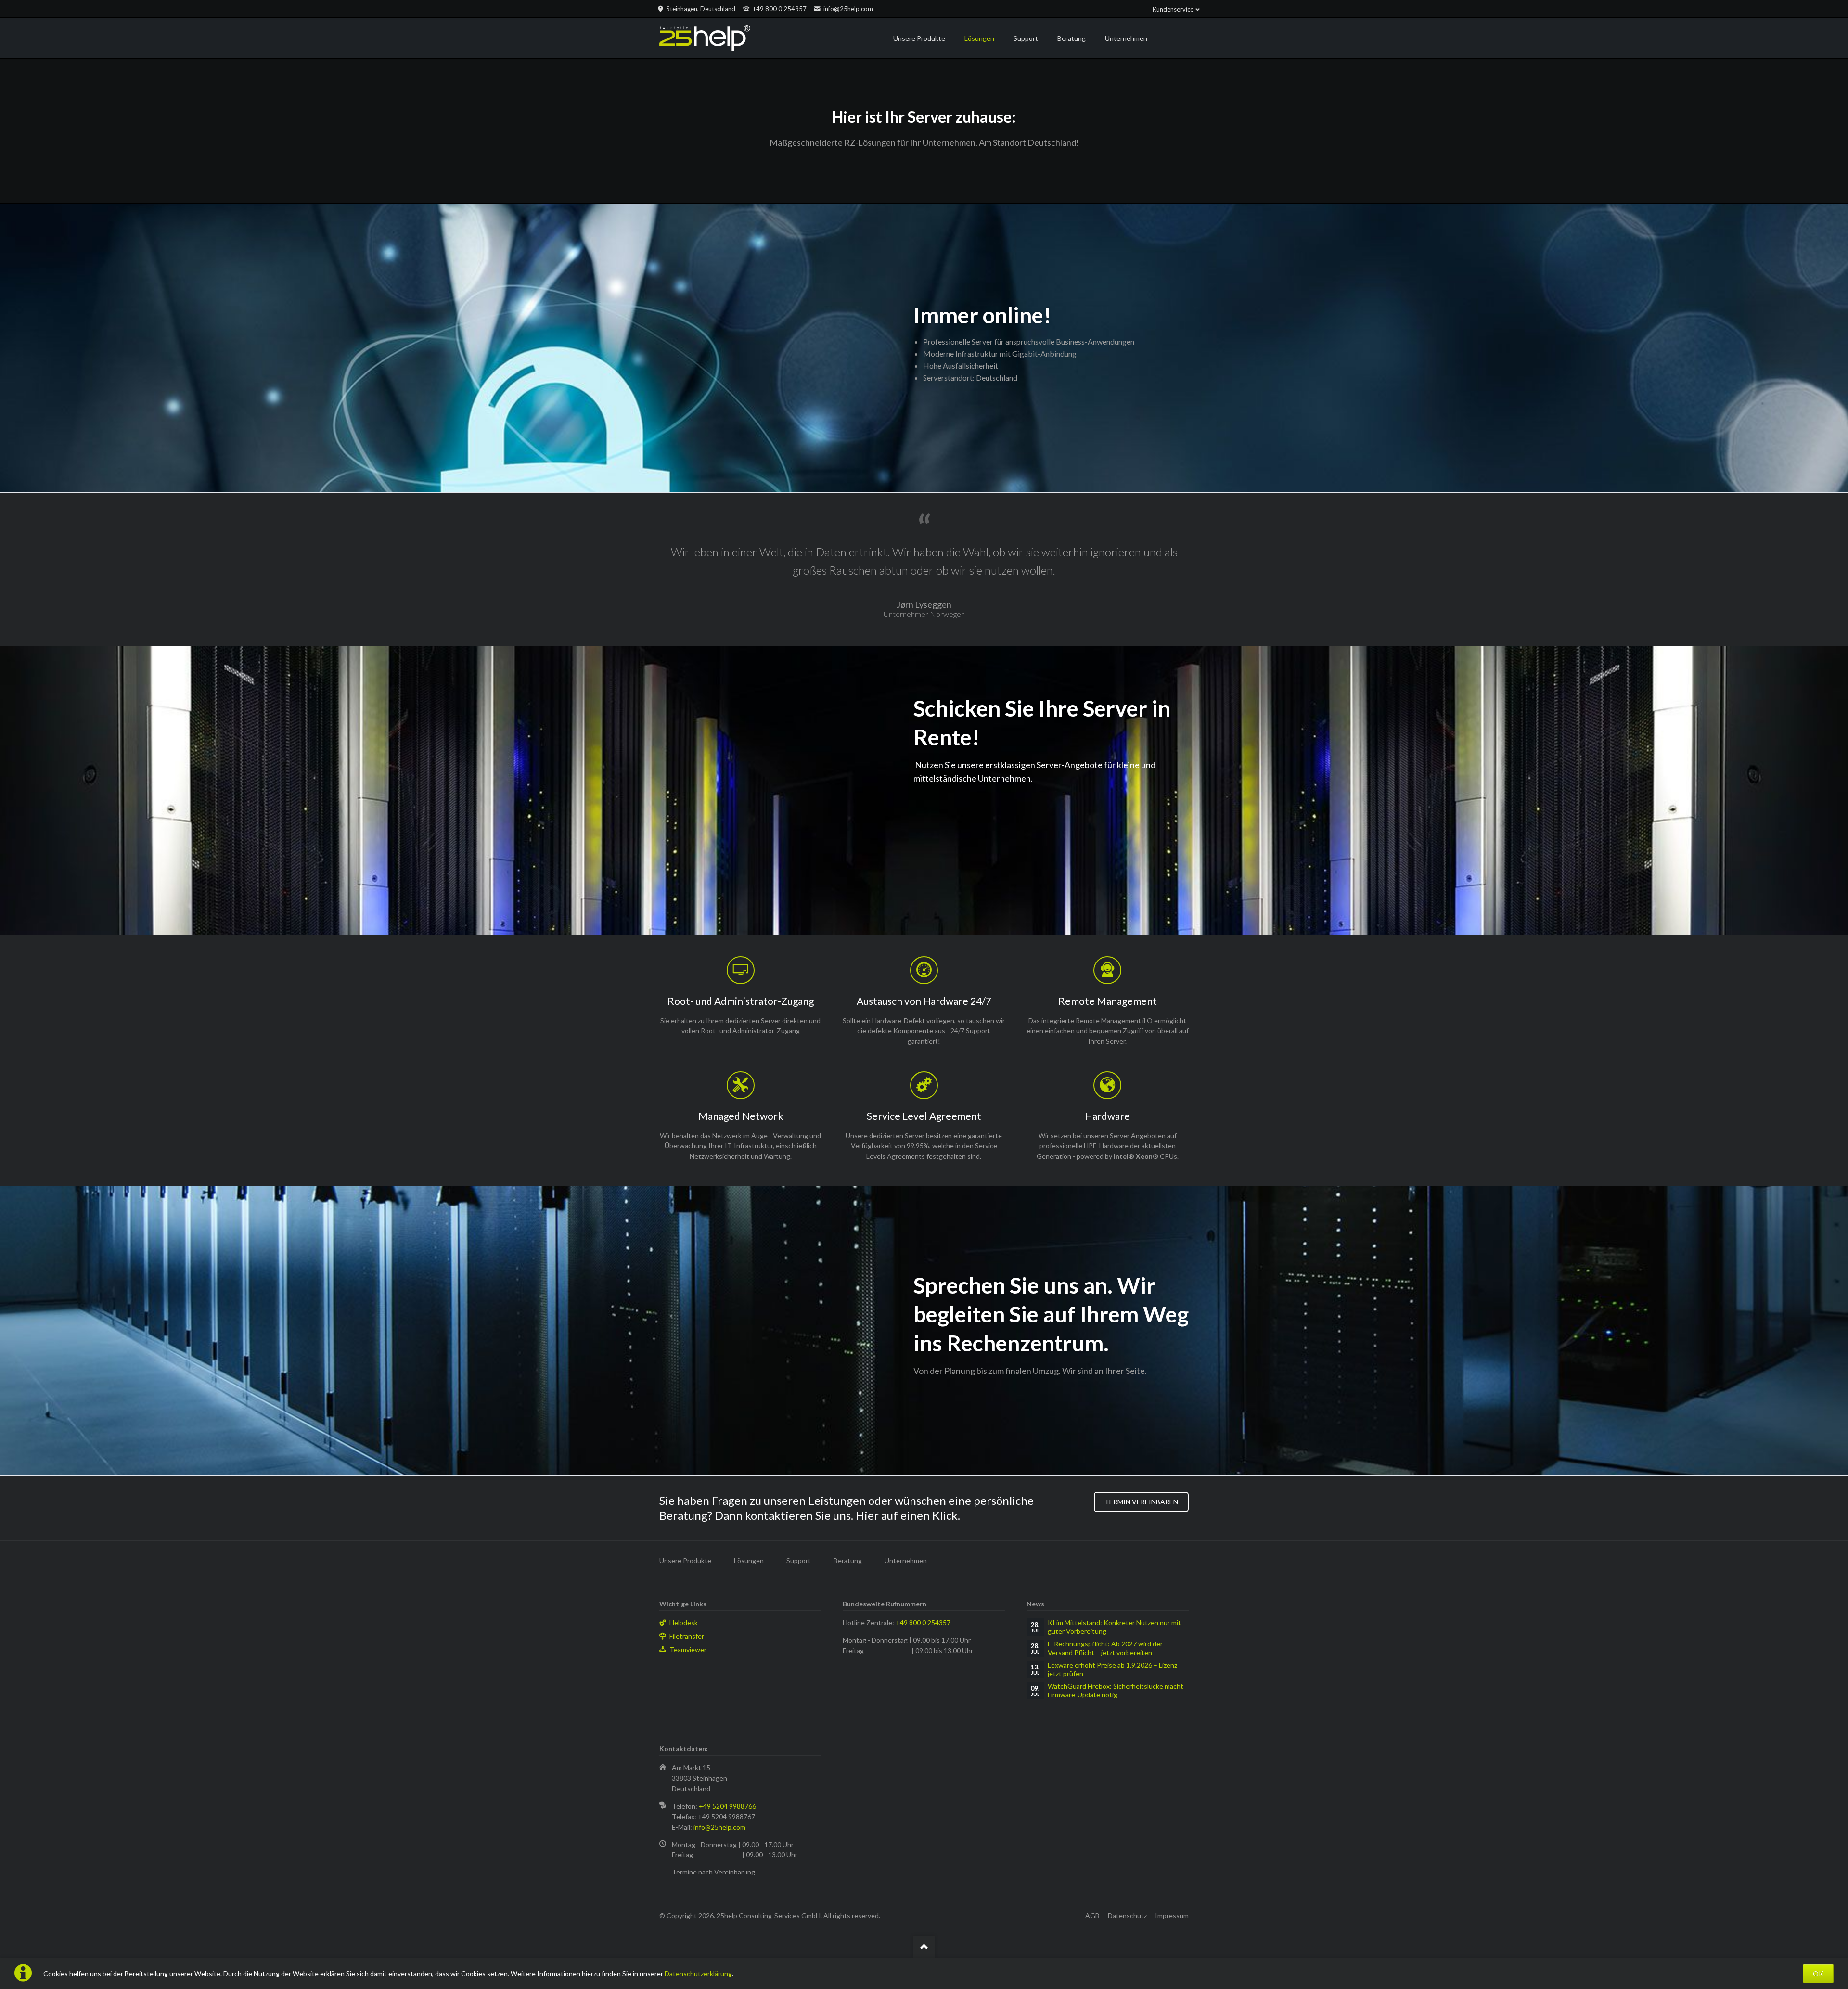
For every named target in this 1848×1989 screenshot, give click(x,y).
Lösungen (749, 1560)
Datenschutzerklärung (698, 1973)
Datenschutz (1127, 1916)
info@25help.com (719, 1827)
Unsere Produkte (685, 1560)
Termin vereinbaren (1141, 1502)
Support (799, 1560)
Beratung (848, 1560)
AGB (1092, 1916)
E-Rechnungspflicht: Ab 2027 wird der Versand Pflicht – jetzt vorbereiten (1105, 1648)
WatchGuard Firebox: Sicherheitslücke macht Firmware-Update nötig (1116, 1690)
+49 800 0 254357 (923, 1623)
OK (1818, 1973)
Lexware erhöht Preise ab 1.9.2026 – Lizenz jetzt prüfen (1112, 1669)
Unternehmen (906, 1560)
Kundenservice (1173, 9)
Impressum (1172, 1916)
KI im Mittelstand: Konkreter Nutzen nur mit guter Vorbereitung (1114, 1627)
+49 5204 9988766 (727, 1806)
